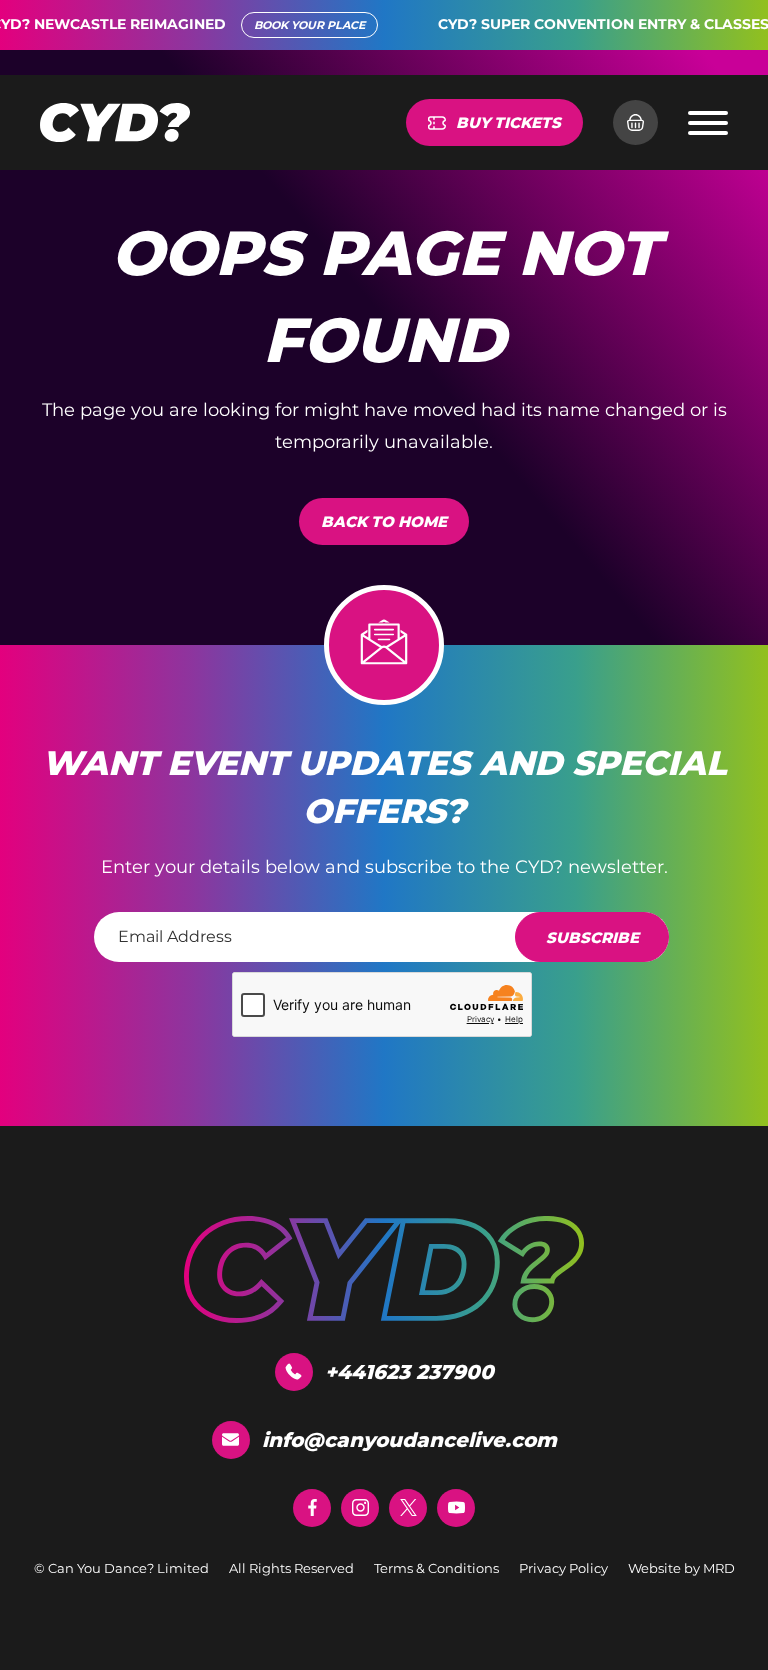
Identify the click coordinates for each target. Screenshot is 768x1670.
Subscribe (592, 937)
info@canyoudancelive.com (409, 1440)
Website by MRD (681, 1568)
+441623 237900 (409, 1372)
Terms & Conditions (436, 1568)
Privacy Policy (563, 1568)
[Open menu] (708, 123)
